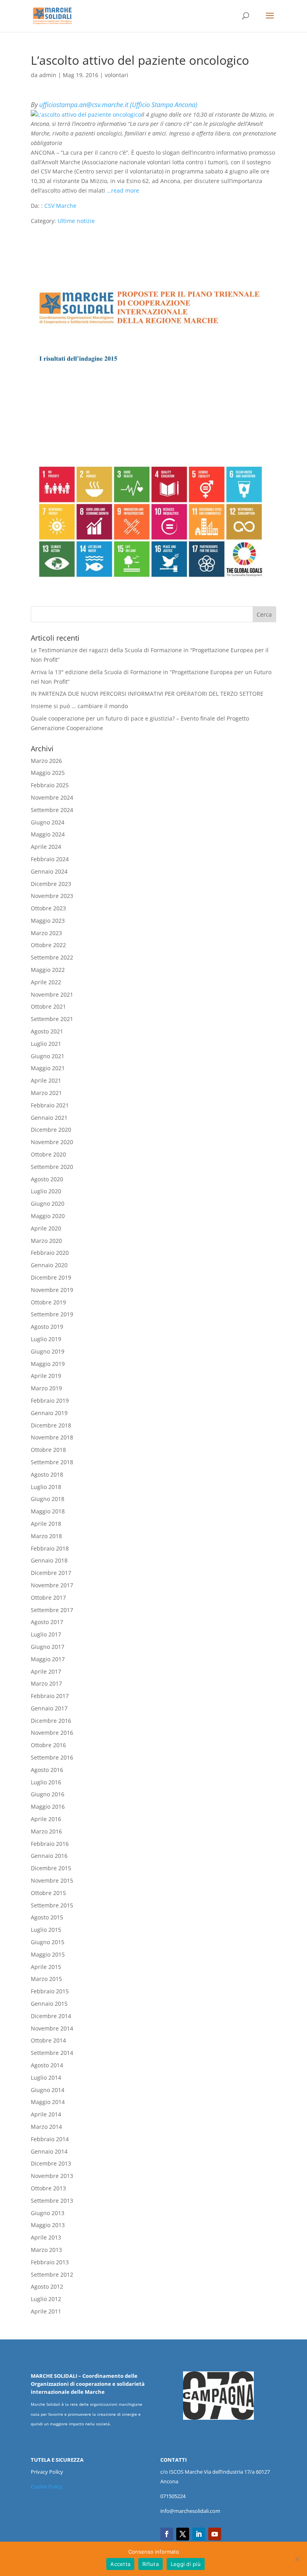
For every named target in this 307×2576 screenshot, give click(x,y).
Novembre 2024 (52, 797)
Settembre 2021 (52, 1019)
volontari (117, 75)
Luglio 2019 (46, 1339)
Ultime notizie (76, 221)
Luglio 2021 (46, 1044)
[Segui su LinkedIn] (199, 2534)
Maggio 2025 (48, 773)
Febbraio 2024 (50, 859)
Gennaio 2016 (49, 1856)
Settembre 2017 (52, 1610)
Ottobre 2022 (48, 945)
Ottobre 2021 (48, 1006)
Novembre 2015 (52, 1880)
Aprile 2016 (46, 1819)
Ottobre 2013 (48, 2188)
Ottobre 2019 (48, 1302)
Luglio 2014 (46, 2077)
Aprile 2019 (46, 1376)
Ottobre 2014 (48, 2040)
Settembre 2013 (52, 2201)
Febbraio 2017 (50, 1696)
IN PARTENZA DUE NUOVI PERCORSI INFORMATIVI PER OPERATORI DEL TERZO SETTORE (147, 694)
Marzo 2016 (46, 1831)
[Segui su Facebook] (167, 2534)
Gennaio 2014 (49, 2151)
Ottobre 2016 (48, 1745)
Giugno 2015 (48, 1942)
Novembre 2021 (52, 994)
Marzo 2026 (46, 761)
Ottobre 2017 (48, 1598)
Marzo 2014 (46, 2127)
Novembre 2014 (52, 2028)
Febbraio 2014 (50, 2139)
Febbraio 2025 (50, 785)
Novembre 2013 (52, 2176)
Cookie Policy (47, 2486)
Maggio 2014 (48, 2102)
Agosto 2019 (47, 1327)
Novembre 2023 (52, 896)
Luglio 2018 (46, 1487)
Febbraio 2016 (50, 1844)
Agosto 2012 (47, 2286)
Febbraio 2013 (50, 2262)
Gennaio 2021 (49, 1118)
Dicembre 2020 (51, 1130)
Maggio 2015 (48, 1954)
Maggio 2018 (48, 1511)
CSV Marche (60, 206)
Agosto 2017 (47, 1622)
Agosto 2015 (47, 1917)
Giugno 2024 (48, 822)
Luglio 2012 (46, 2299)
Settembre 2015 (52, 1905)
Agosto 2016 (47, 1770)
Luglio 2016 (46, 1782)
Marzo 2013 (46, 2250)
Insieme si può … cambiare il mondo (79, 706)
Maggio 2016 (48, 1807)
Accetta (120, 2564)
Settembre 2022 (52, 957)
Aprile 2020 (46, 1228)
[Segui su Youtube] (215, 2534)
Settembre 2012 (52, 2274)
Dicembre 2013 (51, 2163)
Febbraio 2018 (50, 1548)
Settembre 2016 (52, 1757)
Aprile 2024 (46, 847)
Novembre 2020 (52, 1142)
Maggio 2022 (48, 970)
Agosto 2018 (47, 1474)
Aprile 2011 (46, 2311)
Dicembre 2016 (51, 1721)
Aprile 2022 (46, 982)
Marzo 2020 (46, 1241)
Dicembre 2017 (51, 1573)
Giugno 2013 (48, 2213)
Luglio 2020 (46, 1191)
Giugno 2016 (48, 1794)
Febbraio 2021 (50, 1105)
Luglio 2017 (46, 1634)
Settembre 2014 (52, 2053)
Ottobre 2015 (48, 1893)
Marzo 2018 (46, 1536)
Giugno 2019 (48, 1351)
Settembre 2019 (52, 1314)
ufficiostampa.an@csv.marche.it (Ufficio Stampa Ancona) (118, 105)
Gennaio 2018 (49, 1560)
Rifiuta (151, 2564)
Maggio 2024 (48, 834)
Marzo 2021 (46, 1093)
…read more (123, 190)
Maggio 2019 (48, 1364)
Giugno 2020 (48, 1203)
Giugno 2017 (48, 1647)
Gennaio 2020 (49, 1265)
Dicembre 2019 (51, 1277)
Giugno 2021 (48, 1056)
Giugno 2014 (48, 2090)
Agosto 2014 (47, 2065)
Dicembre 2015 (51, 1868)
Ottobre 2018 (48, 1450)
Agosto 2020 (47, 1179)
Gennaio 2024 (49, 871)
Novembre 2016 (52, 1733)
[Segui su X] (183, 2534)
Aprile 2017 (46, 1671)
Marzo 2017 (46, 1683)
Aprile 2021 (46, 1080)
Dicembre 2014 (51, 2016)
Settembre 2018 (52, 1462)
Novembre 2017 (52, 1585)
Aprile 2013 (46, 2237)
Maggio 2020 (48, 1216)
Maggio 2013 (48, 2225)
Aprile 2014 (46, 2114)
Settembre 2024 (52, 810)
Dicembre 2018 (51, 1425)
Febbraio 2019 (50, 1400)
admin (48, 75)
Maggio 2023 (48, 921)
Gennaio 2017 (49, 1708)
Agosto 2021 (47, 1031)
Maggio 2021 (48, 1068)
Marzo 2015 (46, 1979)
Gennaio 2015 (49, 2004)
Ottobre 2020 (48, 1154)
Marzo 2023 (46, 933)
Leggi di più (186, 2564)
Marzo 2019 (46, 1388)
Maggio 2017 (48, 1659)
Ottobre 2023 (48, 908)
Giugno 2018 (48, 1499)
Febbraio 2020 (50, 1253)
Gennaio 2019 (49, 1413)
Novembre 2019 (52, 1290)
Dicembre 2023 (51, 884)
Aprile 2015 (46, 1967)
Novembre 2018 (52, 1437)
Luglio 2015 (46, 1930)
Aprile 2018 (46, 1524)
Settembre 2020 (52, 1167)
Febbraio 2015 (50, 1991)
